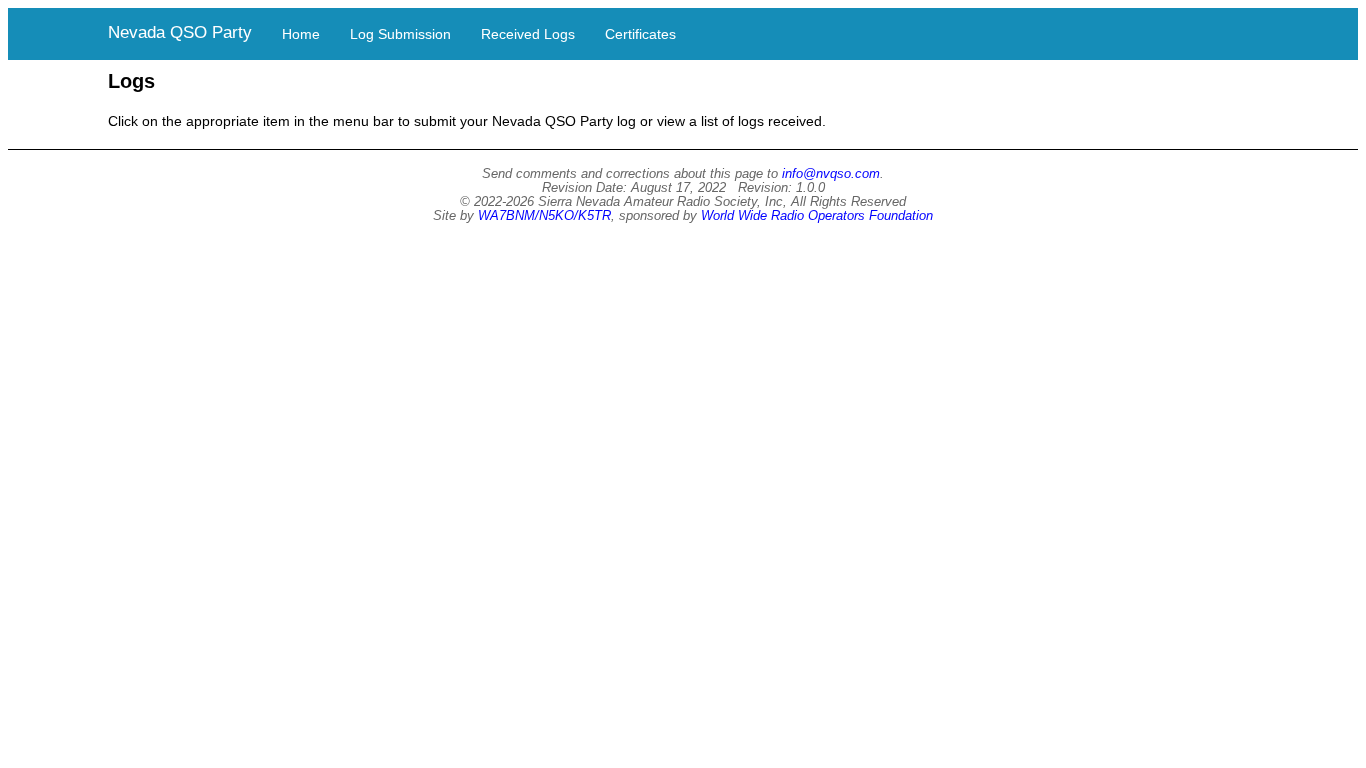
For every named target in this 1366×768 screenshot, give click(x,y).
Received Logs (528, 34)
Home (301, 34)
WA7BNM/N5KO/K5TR (544, 216)
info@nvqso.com (831, 174)
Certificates (640, 34)
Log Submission (400, 34)
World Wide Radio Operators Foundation (817, 216)
